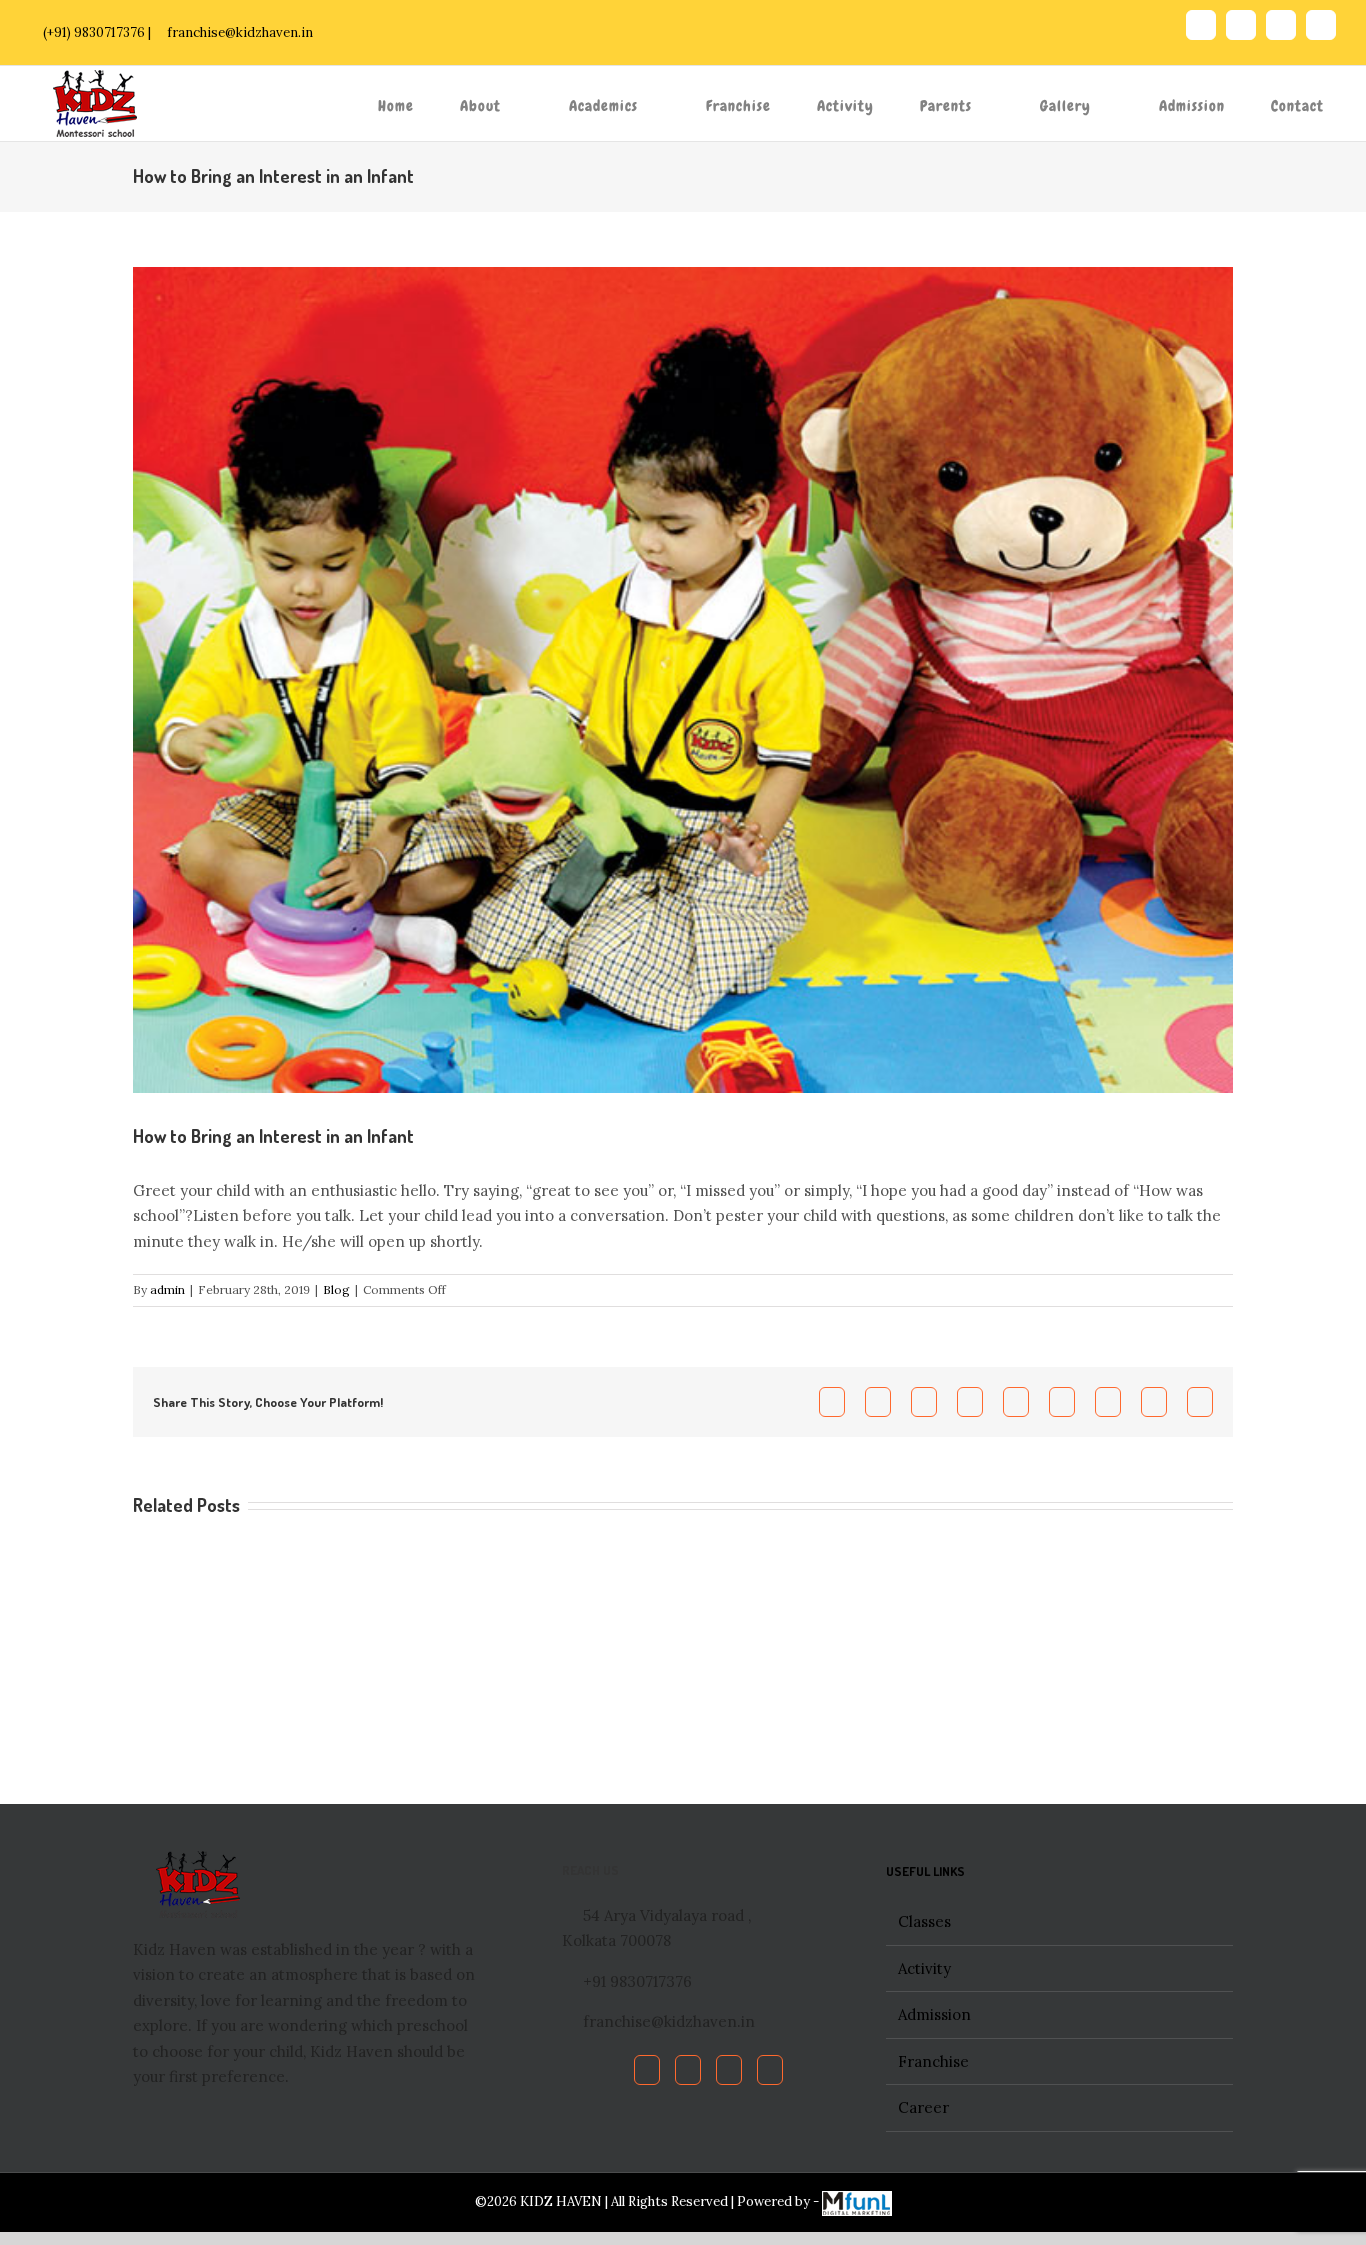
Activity (924, 1968)
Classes (924, 1921)
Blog (336, 1289)
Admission (934, 2014)
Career (923, 2107)
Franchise (933, 2061)
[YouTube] (729, 2070)
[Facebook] (647, 2070)
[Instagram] (770, 2070)
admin (167, 1289)
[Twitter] (688, 2070)
